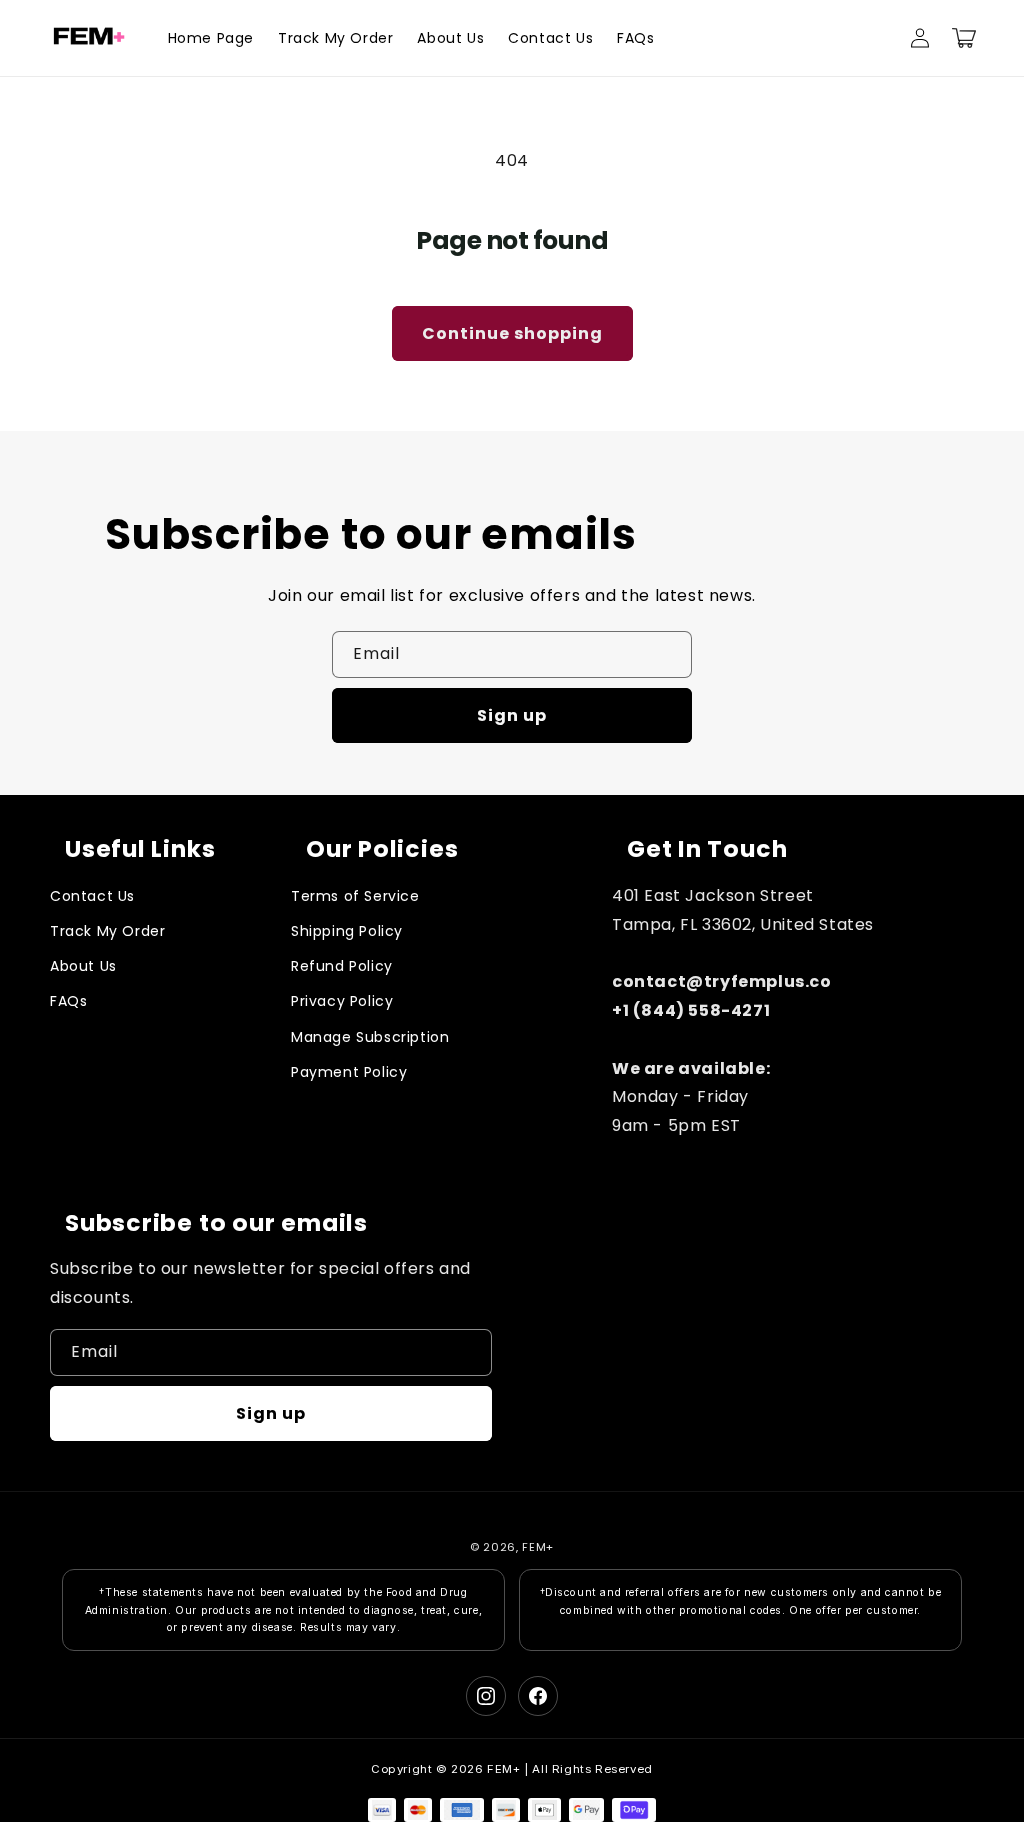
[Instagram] (486, 1696)
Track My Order (107, 931)
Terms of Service (355, 896)
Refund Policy (342, 966)
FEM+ (538, 1547)
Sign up (512, 715)
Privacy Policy (342, 1001)
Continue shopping (512, 333)
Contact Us (92, 896)
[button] (964, 38)
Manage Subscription (370, 1037)
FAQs (68, 1001)
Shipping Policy (347, 931)
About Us (83, 966)
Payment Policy (349, 1072)
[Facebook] (538, 1696)
